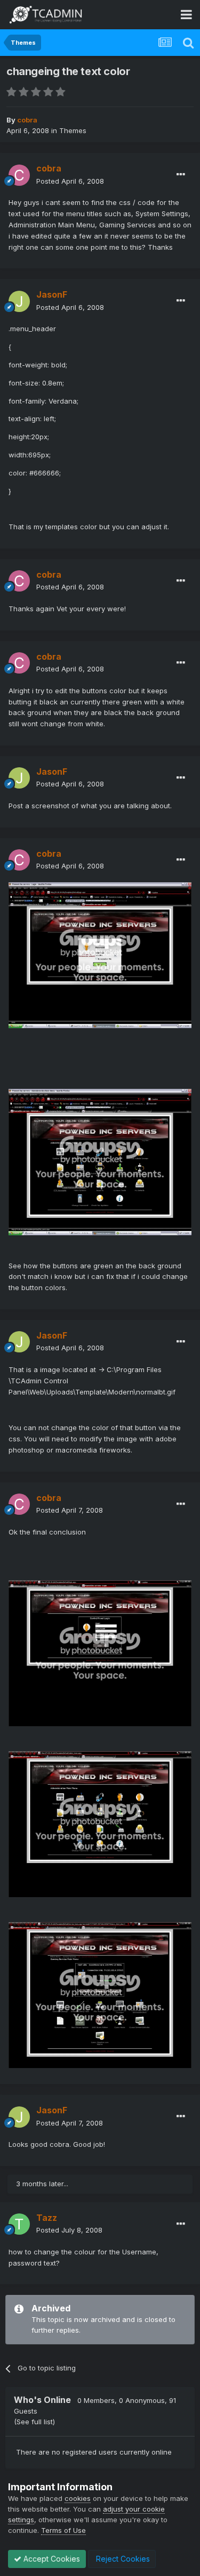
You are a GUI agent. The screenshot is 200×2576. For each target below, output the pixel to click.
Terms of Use (63, 2530)
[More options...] (181, 175)
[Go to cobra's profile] (19, 175)
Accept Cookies (51, 2559)
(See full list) (34, 2422)
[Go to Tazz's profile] (19, 2224)
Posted (70, 181)
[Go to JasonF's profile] (19, 301)
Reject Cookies (122, 2559)
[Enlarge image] (100, 954)
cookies (78, 2498)
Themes (73, 130)
